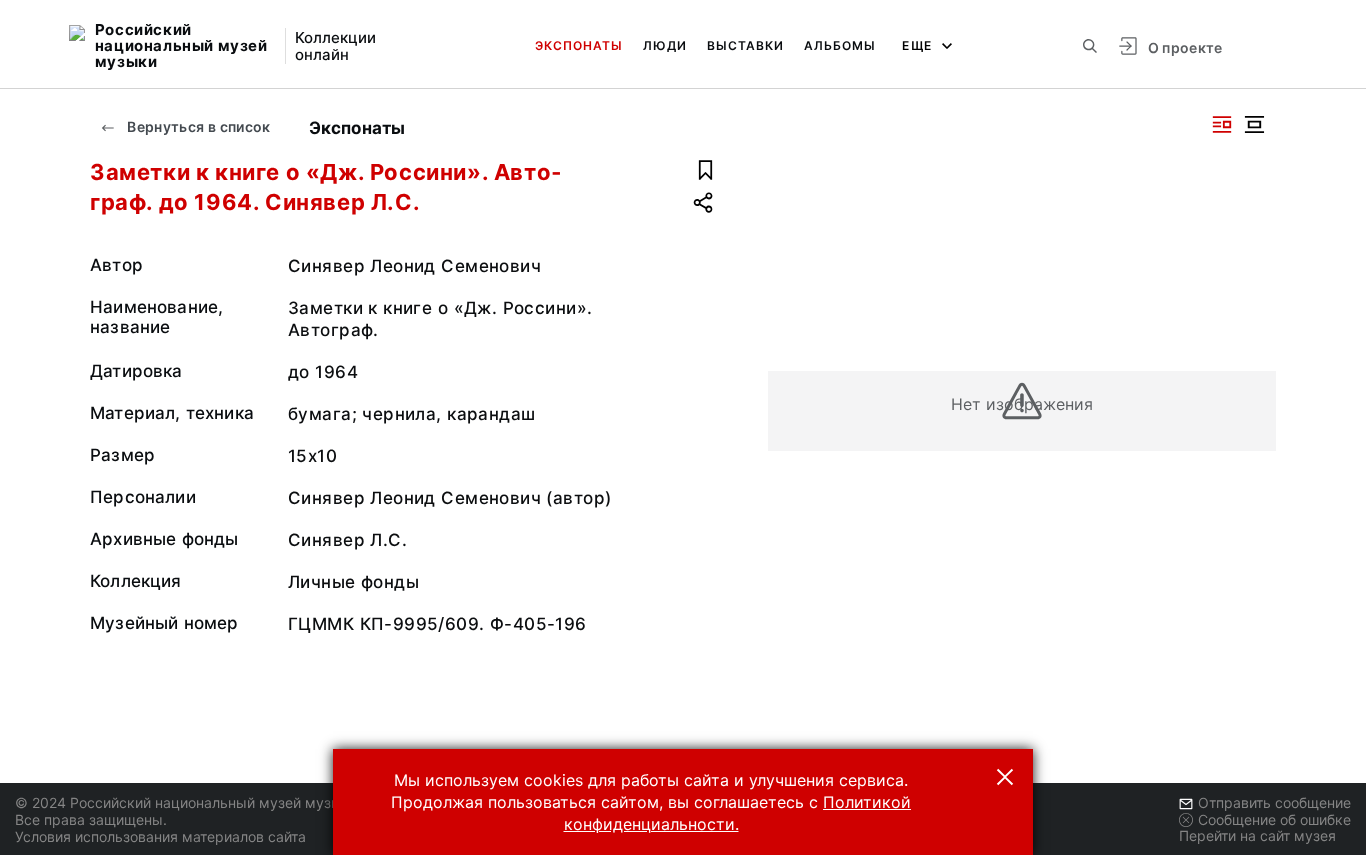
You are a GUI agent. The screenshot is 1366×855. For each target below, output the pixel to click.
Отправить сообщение (1274, 802)
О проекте (1185, 47)
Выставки (745, 45)
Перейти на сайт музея (1257, 835)
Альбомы (840, 45)
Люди (665, 45)
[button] (1005, 777)
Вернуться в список (197, 126)
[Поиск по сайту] (1090, 46)
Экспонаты (579, 45)
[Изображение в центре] (1254, 124)
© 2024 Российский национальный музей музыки (186, 802)
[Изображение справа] (1222, 124)
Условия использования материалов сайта (160, 836)
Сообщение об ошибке (1274, 819)
